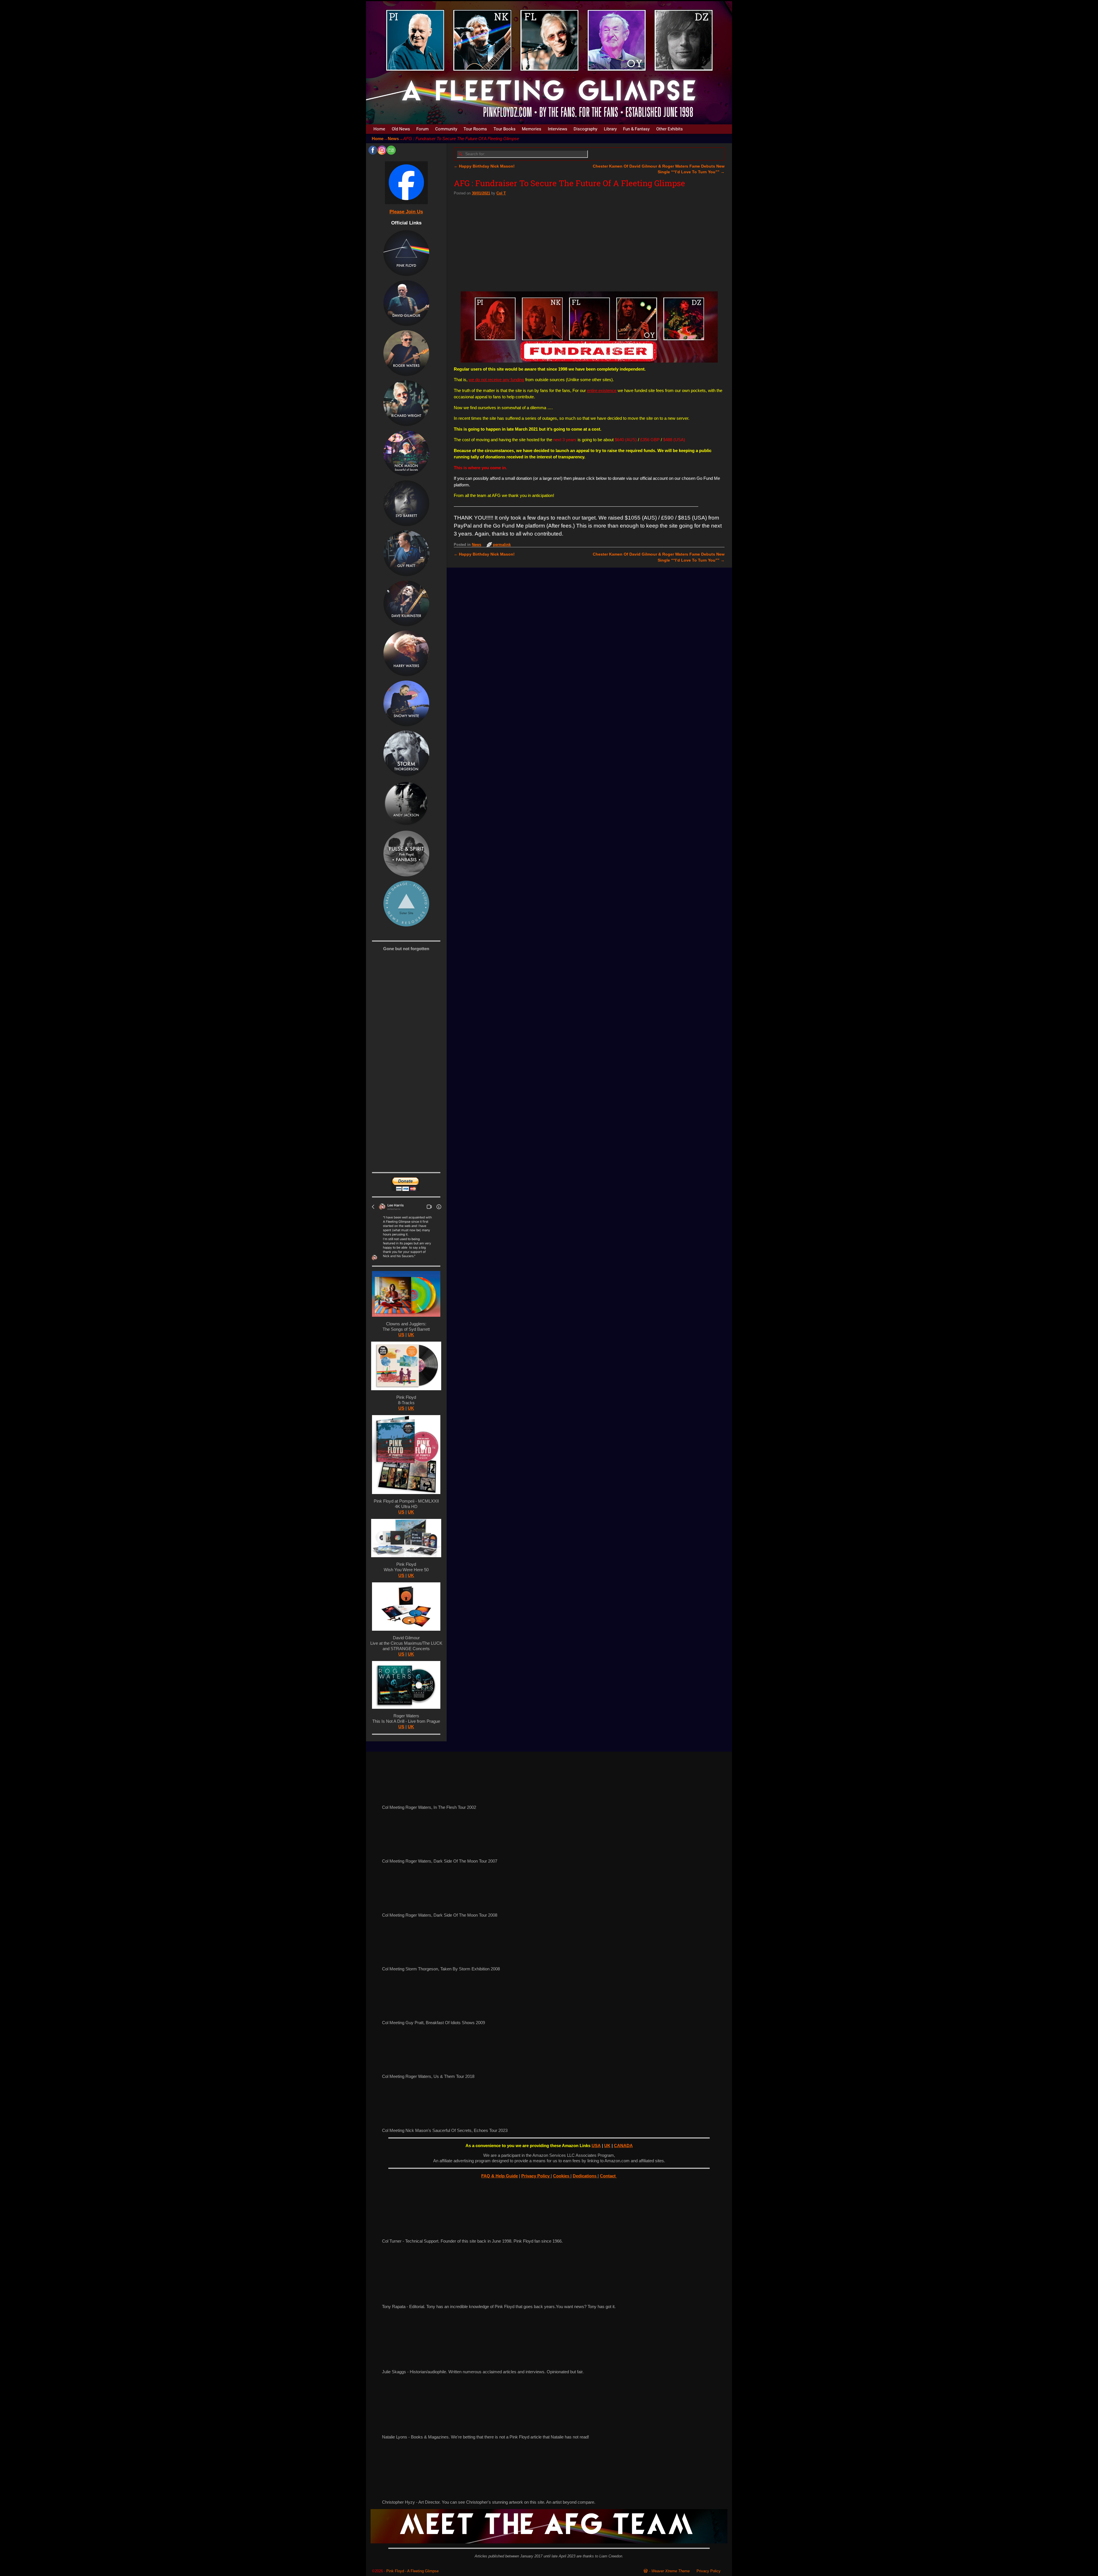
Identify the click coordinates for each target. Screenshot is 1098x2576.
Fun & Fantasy (636, 129)
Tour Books (505, 129)
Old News (401, 129)
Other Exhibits (670, 129)
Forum (422, 129)
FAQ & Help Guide (500, 2176)
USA (596, 2146)
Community (446, 129)
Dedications (585, 2176)
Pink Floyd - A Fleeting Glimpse (412, 2571)
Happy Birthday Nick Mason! (484, 166)
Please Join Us (406, 212)
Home (379, 129)
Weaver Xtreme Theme (671, 2571)
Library (610, 129)
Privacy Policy (536, 2176)
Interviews (558, 129)
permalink (502, 545)
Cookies (562, 2176)
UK (411, 1335)
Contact (608, 2176)
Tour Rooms (475, 129)
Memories (532, 129)
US (401, 1335)
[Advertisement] (589, 241)
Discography (585, 129)
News (393, 139)
